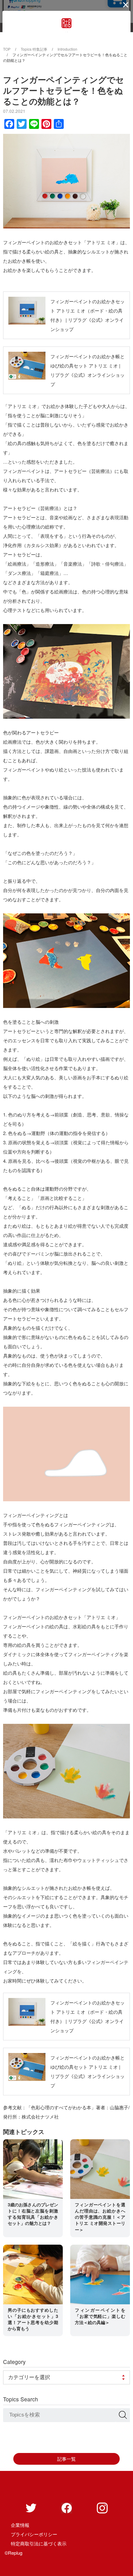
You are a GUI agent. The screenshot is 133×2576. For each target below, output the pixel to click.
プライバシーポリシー (34, 2534)
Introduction (67, 49)
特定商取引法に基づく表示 (39, 2543)
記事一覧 (66, 2459)
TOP (7, 49)
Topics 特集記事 (34, 49)
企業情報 (20, 2525)
